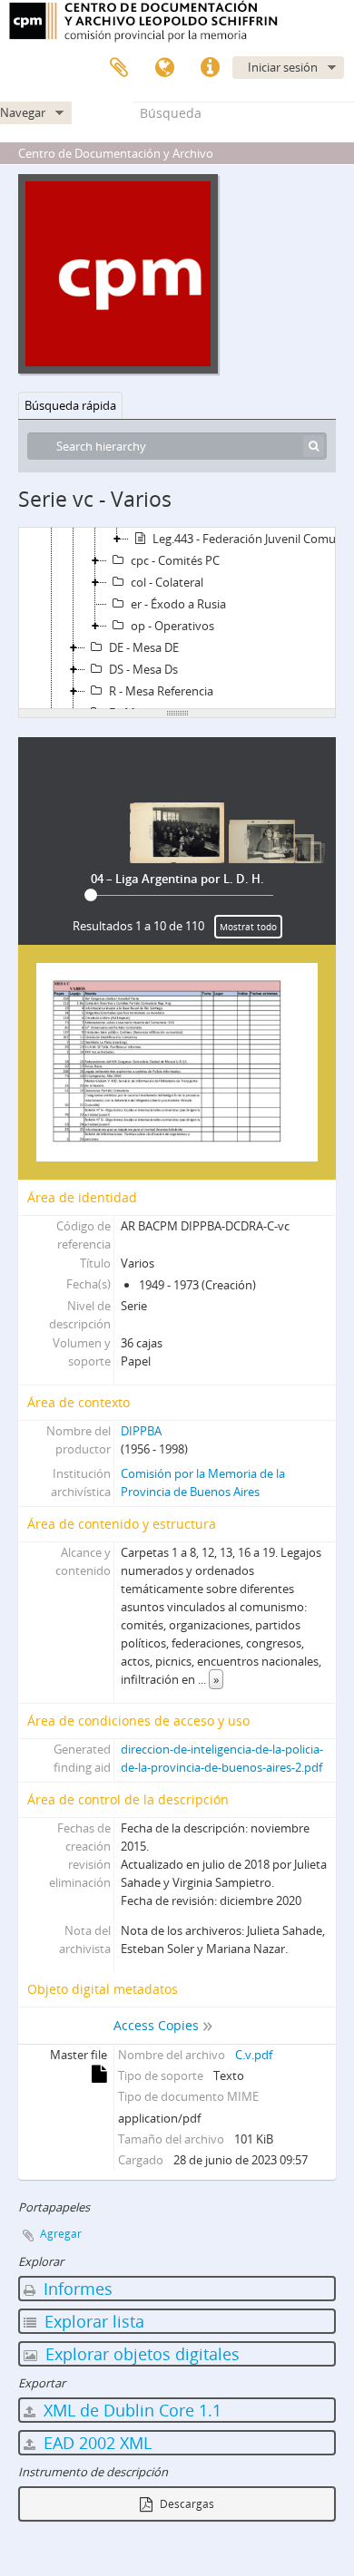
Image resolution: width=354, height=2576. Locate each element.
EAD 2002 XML (95, 2443)
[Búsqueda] (314, 446)
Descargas (186, 2504)
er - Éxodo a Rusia (178, 604)
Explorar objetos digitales (140, 2354)
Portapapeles (119, 68)
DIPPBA (141, 1431)
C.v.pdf (254, 2055)
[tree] (177, 618)
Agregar (61, 2234)
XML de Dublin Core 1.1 (130, 2410)
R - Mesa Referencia (161, 691)
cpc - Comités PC (175, 560)
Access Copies (156, 2025)
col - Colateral (167, 582)
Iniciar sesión (283, 67)
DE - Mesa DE (144, 647)
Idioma (164, 68)
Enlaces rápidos (210, 68)
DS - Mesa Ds (143, 669)
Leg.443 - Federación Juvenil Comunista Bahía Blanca (253, 539)
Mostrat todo (248, 927)
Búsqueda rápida (70, 405)
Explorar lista (92, 2321)
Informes (76, 2289)
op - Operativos (172, 626)
